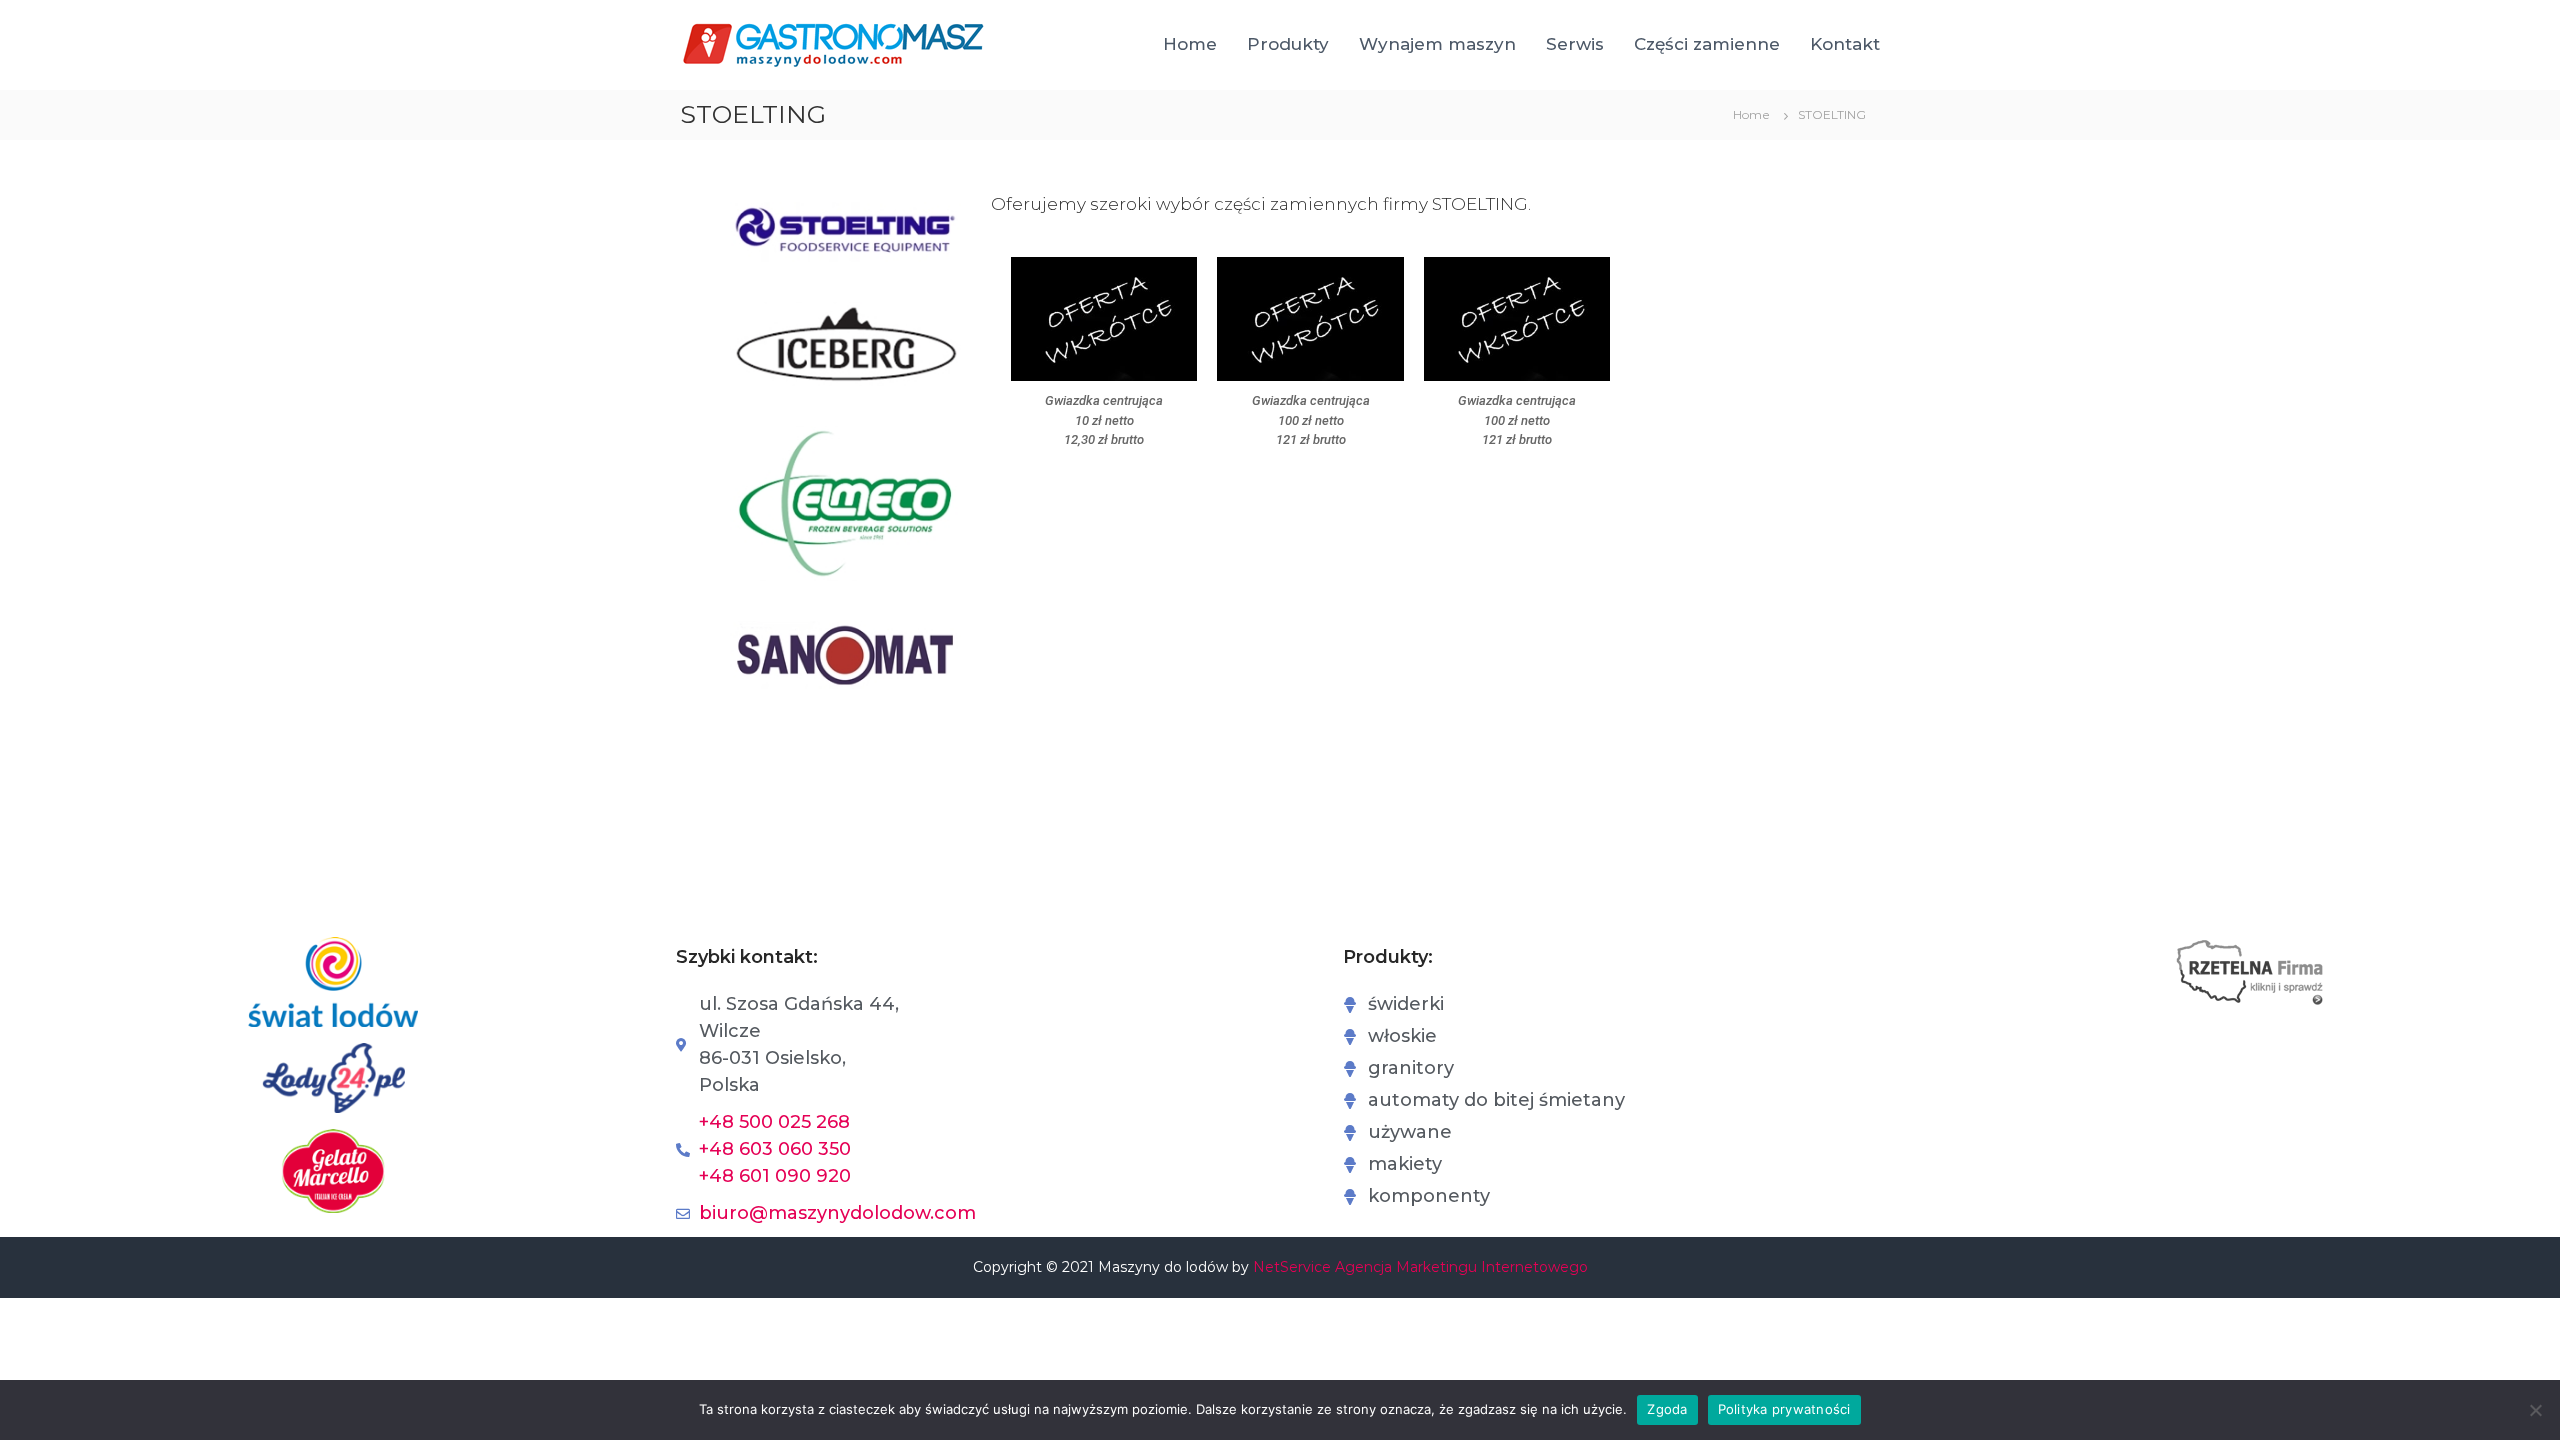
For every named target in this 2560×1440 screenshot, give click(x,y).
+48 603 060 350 (775, 1149)
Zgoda (1667, 1409)
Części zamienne (1707, 44)
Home (1190, 44)
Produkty (1288, 44)
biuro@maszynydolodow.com (837, 1213)
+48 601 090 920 (775, 1176)
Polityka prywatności (1784, 1409)
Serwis (1575, 44)
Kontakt (1845, 44)
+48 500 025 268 (774, 1122)
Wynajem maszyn (1437, 44)
